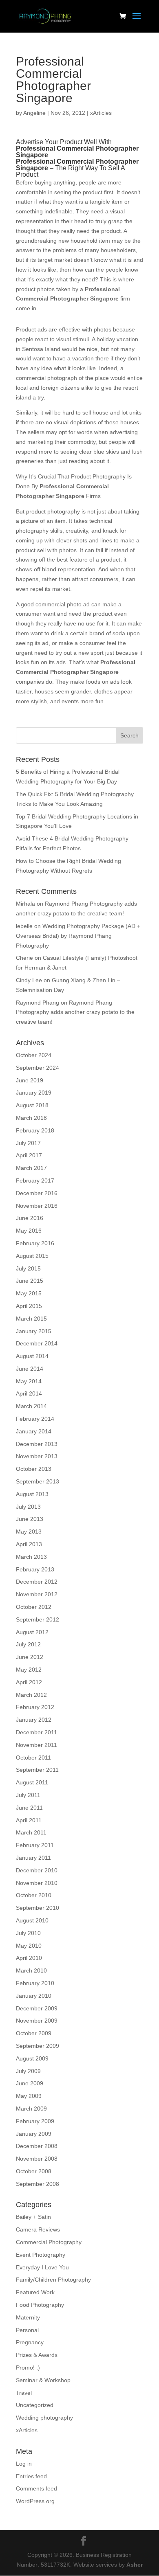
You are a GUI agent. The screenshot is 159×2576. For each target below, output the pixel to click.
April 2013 (29, 1544)
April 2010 (29, 1958)
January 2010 (34, 1996)
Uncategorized (35, 2405)
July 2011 (28, 1795)
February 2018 (35, 1130)
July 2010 (28, 1933)
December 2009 (37, 2008)
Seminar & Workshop (43, 2380)
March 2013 (31, 1557)
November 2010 (37, 1883)
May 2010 (29, 1946)
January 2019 (34, 1093)
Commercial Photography (49, 2242)
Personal (27, 2330)
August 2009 (32, 2058)
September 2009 (38, 2046)
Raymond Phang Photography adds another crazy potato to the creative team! (75, 1012)
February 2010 (35, 1983)
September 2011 (37, 1770)
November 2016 (37, 1206)
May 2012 (29, 1670)
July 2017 (28, 1143)
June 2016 (30, 1218)
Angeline (34, 113)
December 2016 (37, 1193)
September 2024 (38, 1068)
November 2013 (37, 1456)
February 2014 (35, 1419)
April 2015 (29, 1306)
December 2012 (37, 1582)
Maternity (28, 2317)
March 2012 (31, 1695)
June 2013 (30, 1519)
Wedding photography (44, 2418)
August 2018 (32, 1105)
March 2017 (31, 1168)
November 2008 (37, 2159)
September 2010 (38, 1908)
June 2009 (30, 2083)
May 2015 (29, 1293)
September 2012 (38, 1619)
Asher (135, 2565)
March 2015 (31, 1319)
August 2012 (32, 1632)
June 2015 (30, 1281)
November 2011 (36, 1745)
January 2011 (33, 1858)
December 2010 (37, 1870)
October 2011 (33, 1758)
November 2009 (37, 2021)
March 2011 (31, 1832)
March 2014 (31, 1406)
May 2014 (29, 1381)
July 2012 (28, 1644)
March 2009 (31, 2109)
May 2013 (29, 1532)
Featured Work (35, 2292)
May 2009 (29, 2096)
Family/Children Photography (53, 2280)
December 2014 (37, 1343)
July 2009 (28, 2071)
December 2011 (36, 1732)
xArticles (101, 113)
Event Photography (41, 2255)
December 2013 (37, 1444)
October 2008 (34, 2171)
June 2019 (30, 1080)
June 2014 (30, 1369)
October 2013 (34, 1469)
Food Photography (40, 2305)
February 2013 (35, 1569)
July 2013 (28, 1507)
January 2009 (34, 2134)
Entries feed (31, 2476)
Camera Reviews (38, 2229)
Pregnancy (30, 2342)
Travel (24, 2393)
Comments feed (36, 2488)
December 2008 (37, 2146)
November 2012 (37, 1594)
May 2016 (29, 1231)
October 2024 (34, 1055)
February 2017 (35, 1180)
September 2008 (38, 2184)
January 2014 (34, 1431)
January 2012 (34, 1720)
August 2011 (32, 1782)
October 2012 (34, 1607)
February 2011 (35, 1845)
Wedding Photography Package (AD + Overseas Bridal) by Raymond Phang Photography (78, 936)
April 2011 (29, 1820)
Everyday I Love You (42, 2267)
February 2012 (35, 1707)
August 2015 (32, 1256)
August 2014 (32, 1356)
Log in (24, 2464)
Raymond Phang (38, 1003)
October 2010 (34, 1895)
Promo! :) (28, 2368)
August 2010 (32, 1920)
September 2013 (38, 1481)
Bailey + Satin (33, 2217)
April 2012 (29, 1682)
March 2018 (31, 1118)
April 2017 (29, 1155)
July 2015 (28, 1268)
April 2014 (29, 1393)
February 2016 (35, 1243)
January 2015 (34, 1331)
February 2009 (35, 2121)
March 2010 (31, 1970)
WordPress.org (35, 2501)
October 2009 (34, 2033)
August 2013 (32, 1494)
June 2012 (30, 1657)
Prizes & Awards (37, 2355)
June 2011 (29, 1808)
